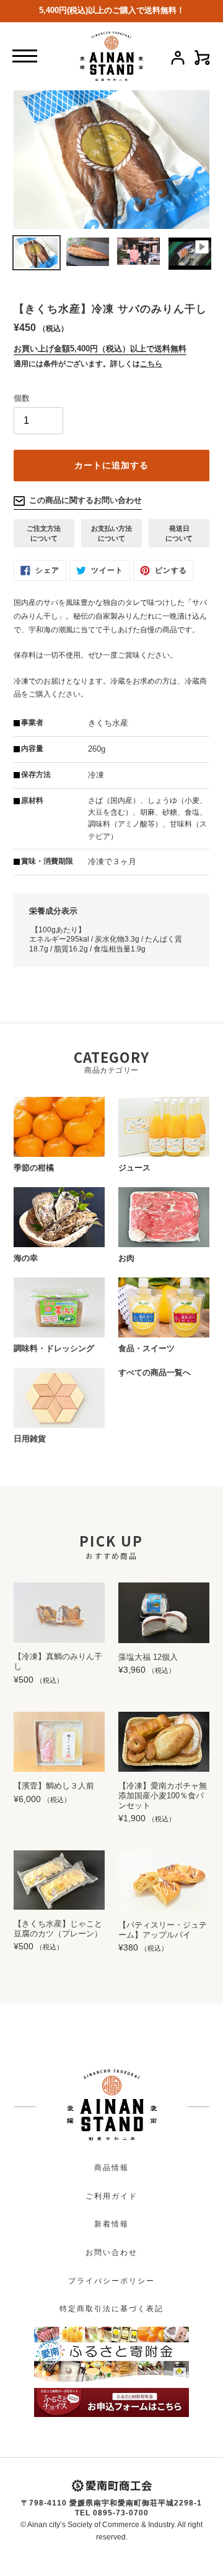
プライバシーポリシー (111, 2281)
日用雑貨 (30, 1439)
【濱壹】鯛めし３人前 (54, 1786)
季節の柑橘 (34, 1168)
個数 (22, 398)
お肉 (126, 1258)
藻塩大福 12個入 (148, 1657)
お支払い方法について (111, 533)
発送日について (179, 533)
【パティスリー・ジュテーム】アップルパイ (163, 1930)
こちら (151, 364)
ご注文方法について (44, 533)
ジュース (134, 1168)
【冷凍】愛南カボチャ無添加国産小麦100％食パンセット (163, 1795)
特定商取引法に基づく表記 (111, 2309)
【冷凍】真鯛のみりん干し (58, 1661)
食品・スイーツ (146, 1348)
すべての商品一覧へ (155, 1372)
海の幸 (26, 1258)
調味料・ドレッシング (54, 1348)
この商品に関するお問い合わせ (85, 500)
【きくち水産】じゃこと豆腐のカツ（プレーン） (58, 1929)
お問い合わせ (111, 2252)
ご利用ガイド (111, 2196)
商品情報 (111, 2168)
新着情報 (111, 2224)
